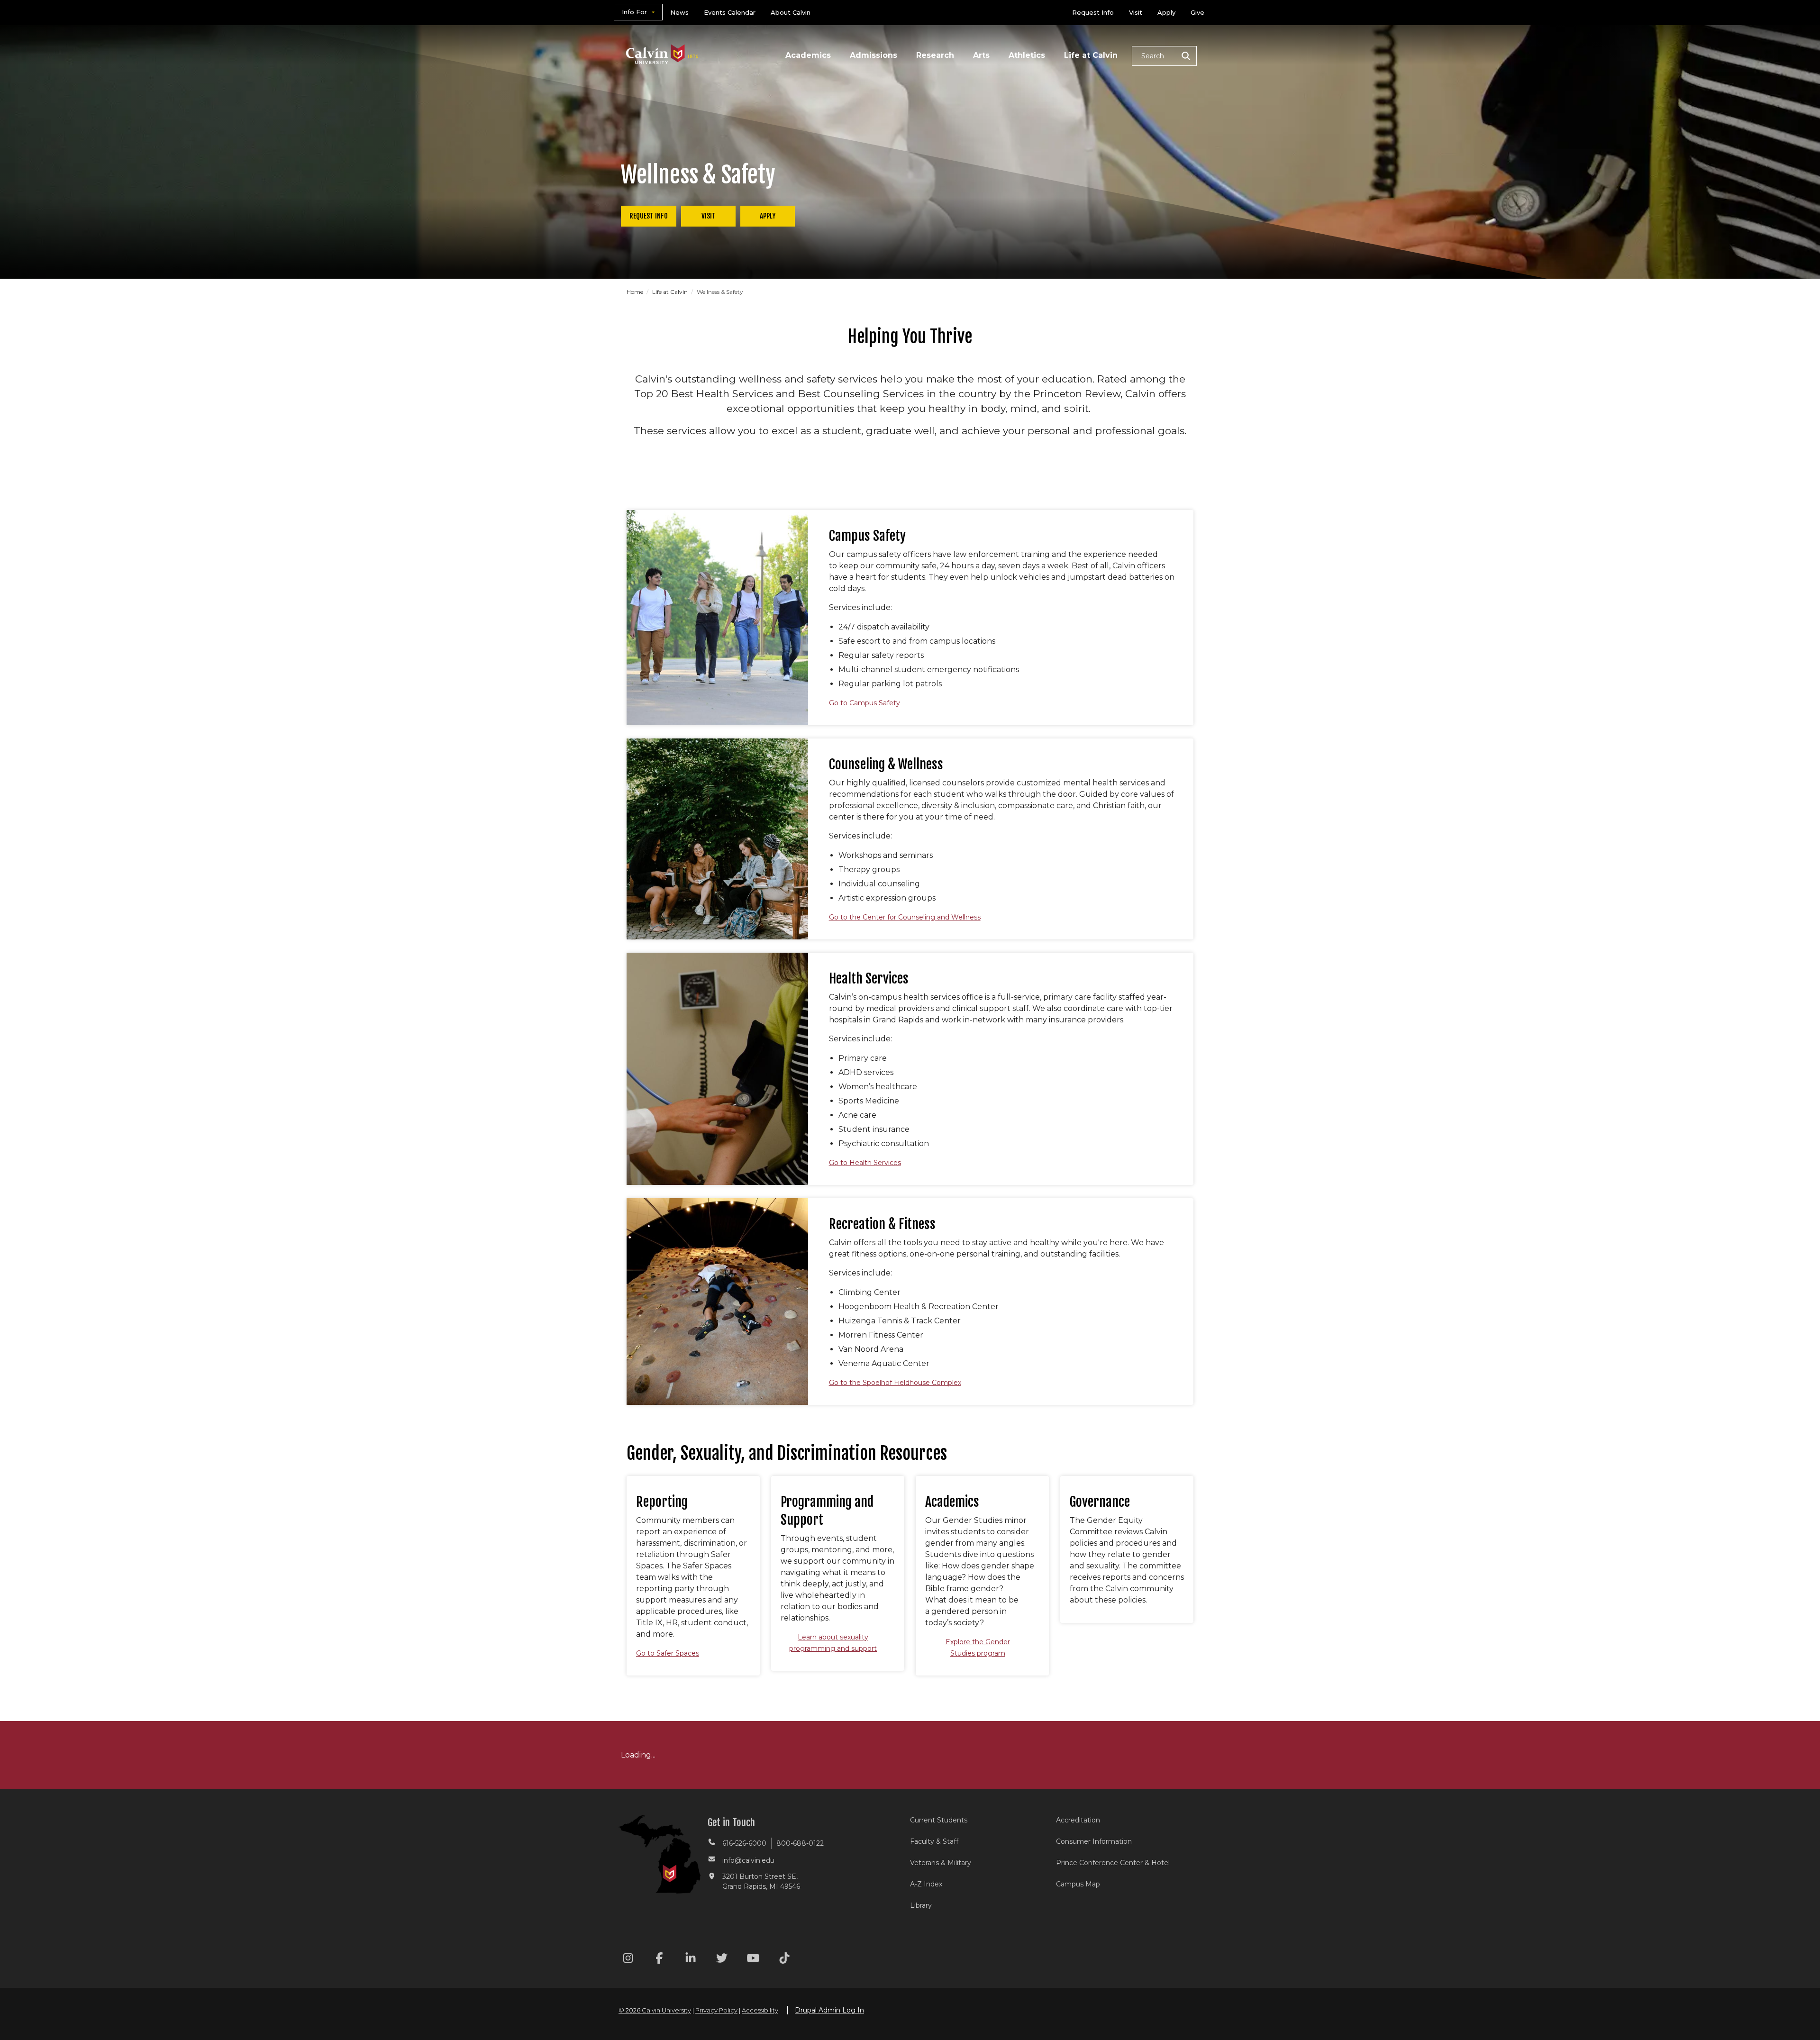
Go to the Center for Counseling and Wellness (905, 917)
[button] (1164, 56)
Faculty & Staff (934, 1841)
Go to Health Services (865, 1163)
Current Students (939, 1820)
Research (935, 55)
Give (1197, 12)
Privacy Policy (716, 2010)
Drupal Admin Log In (829, 2010)
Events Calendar (730, 12)
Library (921, 1905)
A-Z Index (926, 1884)
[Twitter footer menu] (722, 1960)
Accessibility (760, 2010)
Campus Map (1078, 1884)
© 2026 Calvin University (655, 2010)
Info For (634, 12)
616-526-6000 (744, 1843)
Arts (981, 55)
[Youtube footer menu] (753, 1960)
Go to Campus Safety (864, 703)
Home (636, 292)
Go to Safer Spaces (668, 1653)
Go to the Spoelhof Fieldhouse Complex (895, 1383)
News (679, 12)
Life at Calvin (1091, 55)
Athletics (1027, 55)
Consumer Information (1094, 1841)
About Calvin (791, 12)
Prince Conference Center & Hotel (1113, 1863)
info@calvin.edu (748, 1860)
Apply (1166, 12)
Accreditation (1078, 1820)
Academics (808, 55)
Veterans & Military (941, 1863)
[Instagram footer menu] (628, 1960)
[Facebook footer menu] (659, 1960)
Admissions (874, 55)
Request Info (1093, 12)
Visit (1136, 12)
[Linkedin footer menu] (691, 1960)
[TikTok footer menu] (784, 1960)
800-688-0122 (800, 1843)
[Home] (662, 42)
